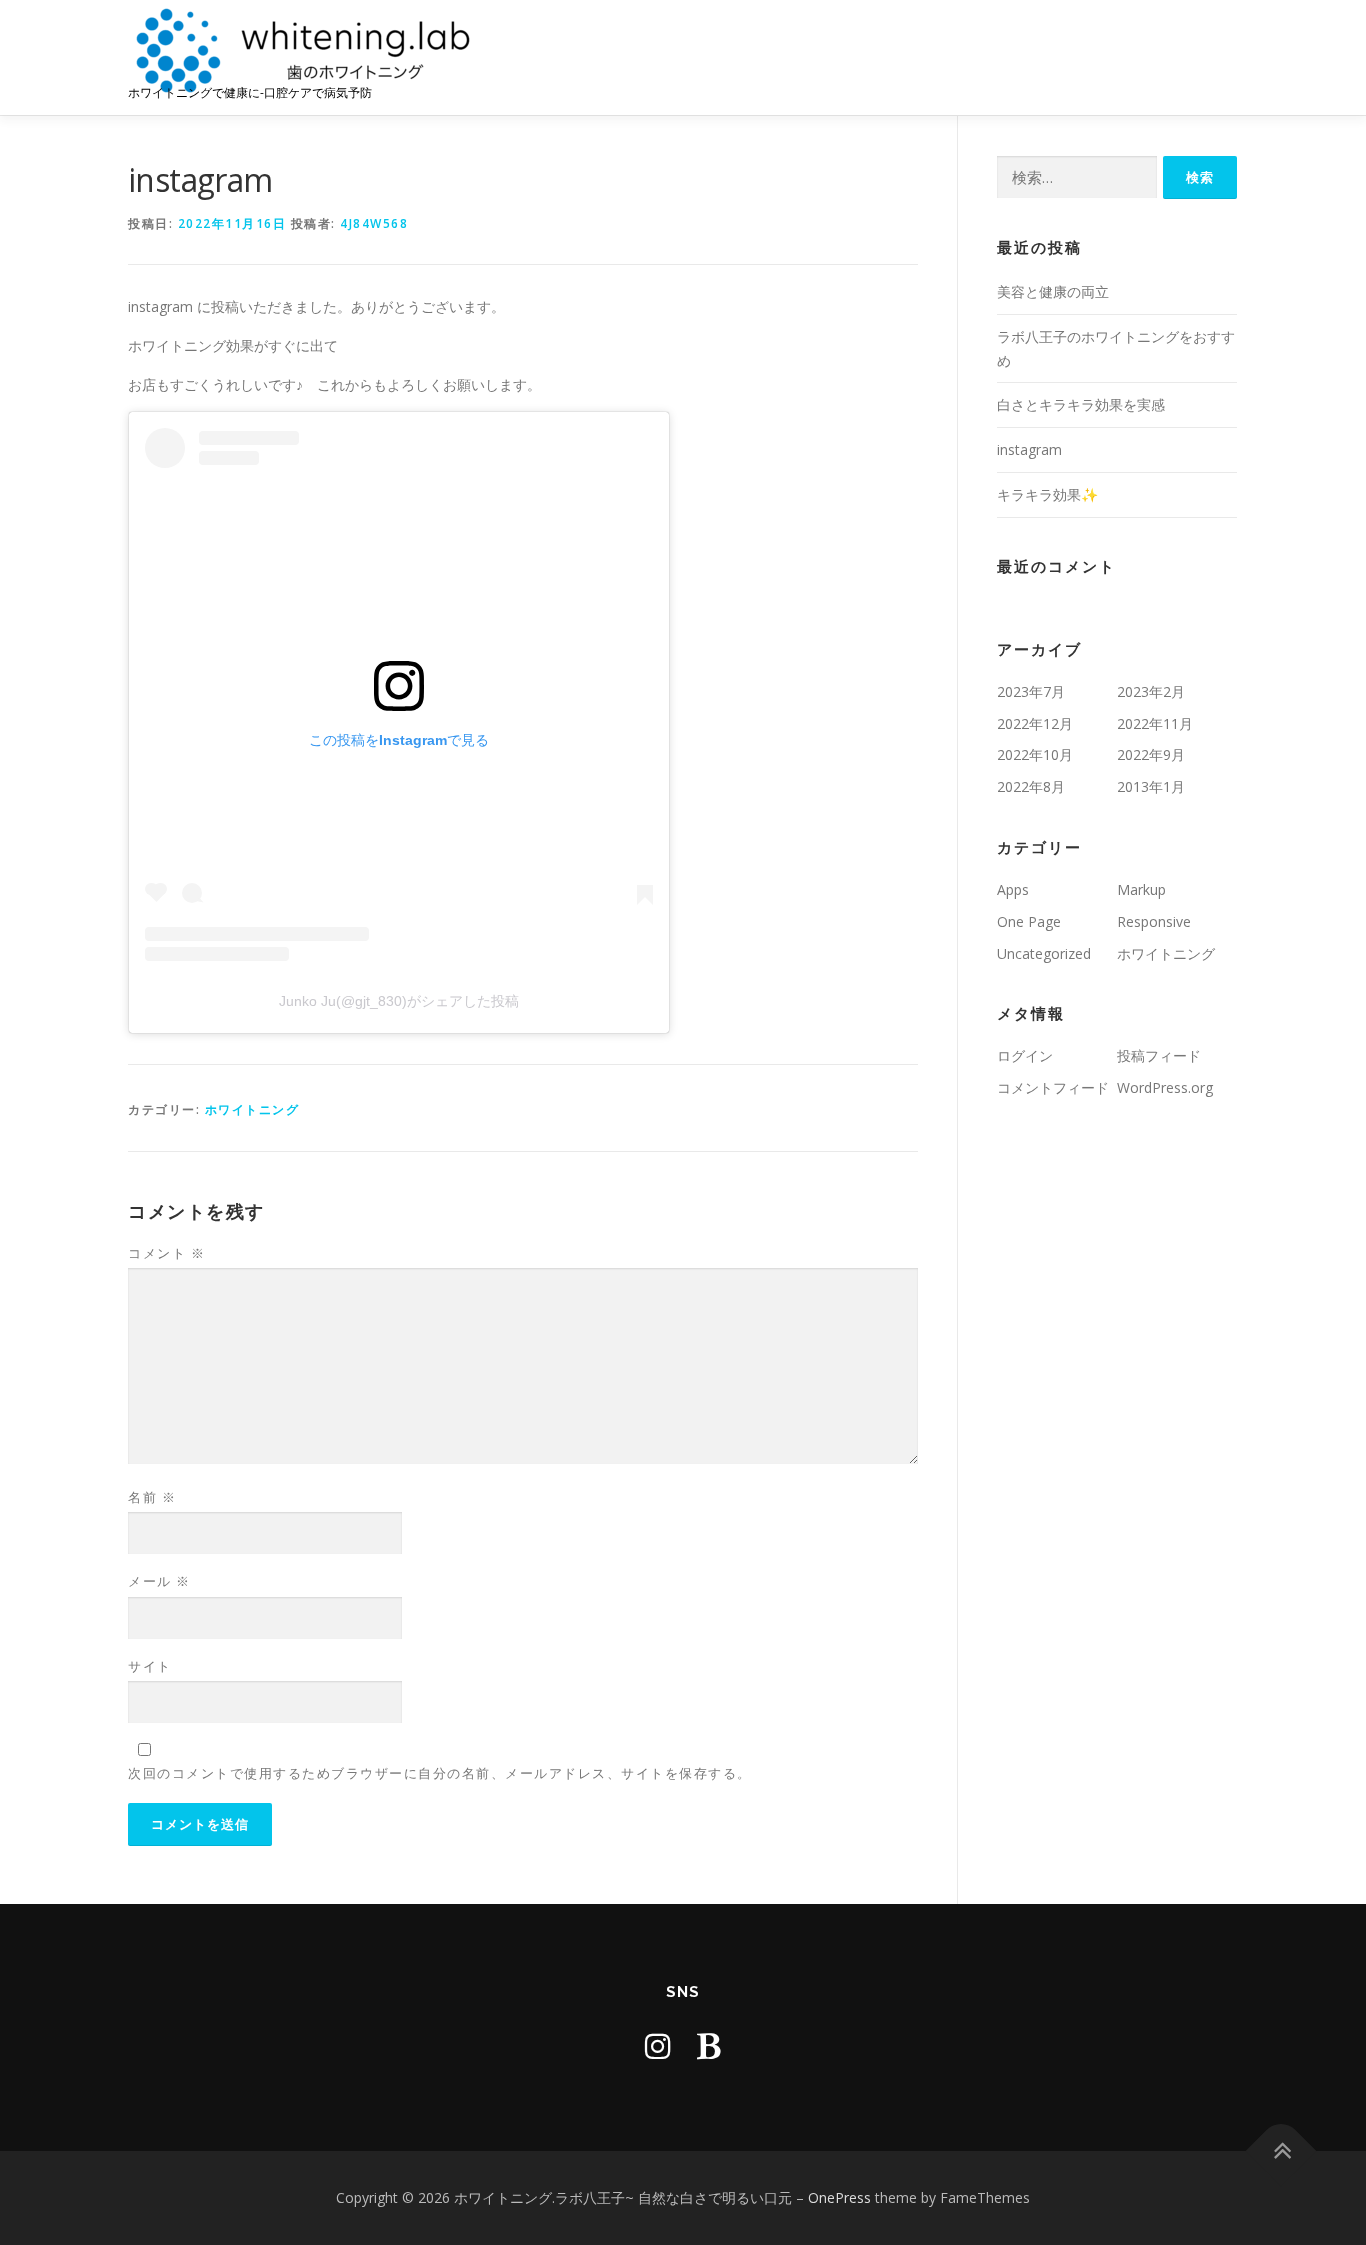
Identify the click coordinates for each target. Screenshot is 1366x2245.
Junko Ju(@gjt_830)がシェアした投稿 (399, 1001)
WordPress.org (1165, 1087)
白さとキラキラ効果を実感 (1081, 404)
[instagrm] (658, 2045)
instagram (1029, 449)
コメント (166, 1253)
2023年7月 (1031, 691)
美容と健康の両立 (1053, 291)
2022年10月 (1035, 754)
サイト (150, 1666)
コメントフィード (1053, 1087)
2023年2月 (1151, 691)
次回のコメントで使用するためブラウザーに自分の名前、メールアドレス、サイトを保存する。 (440, 1773)
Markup (1141, 889)
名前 (152, 1497)
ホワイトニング (252, 1109)
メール (159, 1581)
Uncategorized (1044, 953)
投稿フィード (1159, 1055)
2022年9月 (1151, 754)
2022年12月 (1035, 723)
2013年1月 (1151, 786)
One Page (1029, 921)
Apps (1013, 889)
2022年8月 (1031, 786)
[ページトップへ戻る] (1281, 2151)
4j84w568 (374, 223)
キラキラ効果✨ (1047, 494)
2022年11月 (1155, 723)
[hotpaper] (709, 2045)
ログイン (1025, 1055)
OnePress (839, 2197)
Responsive (1154, 921)
